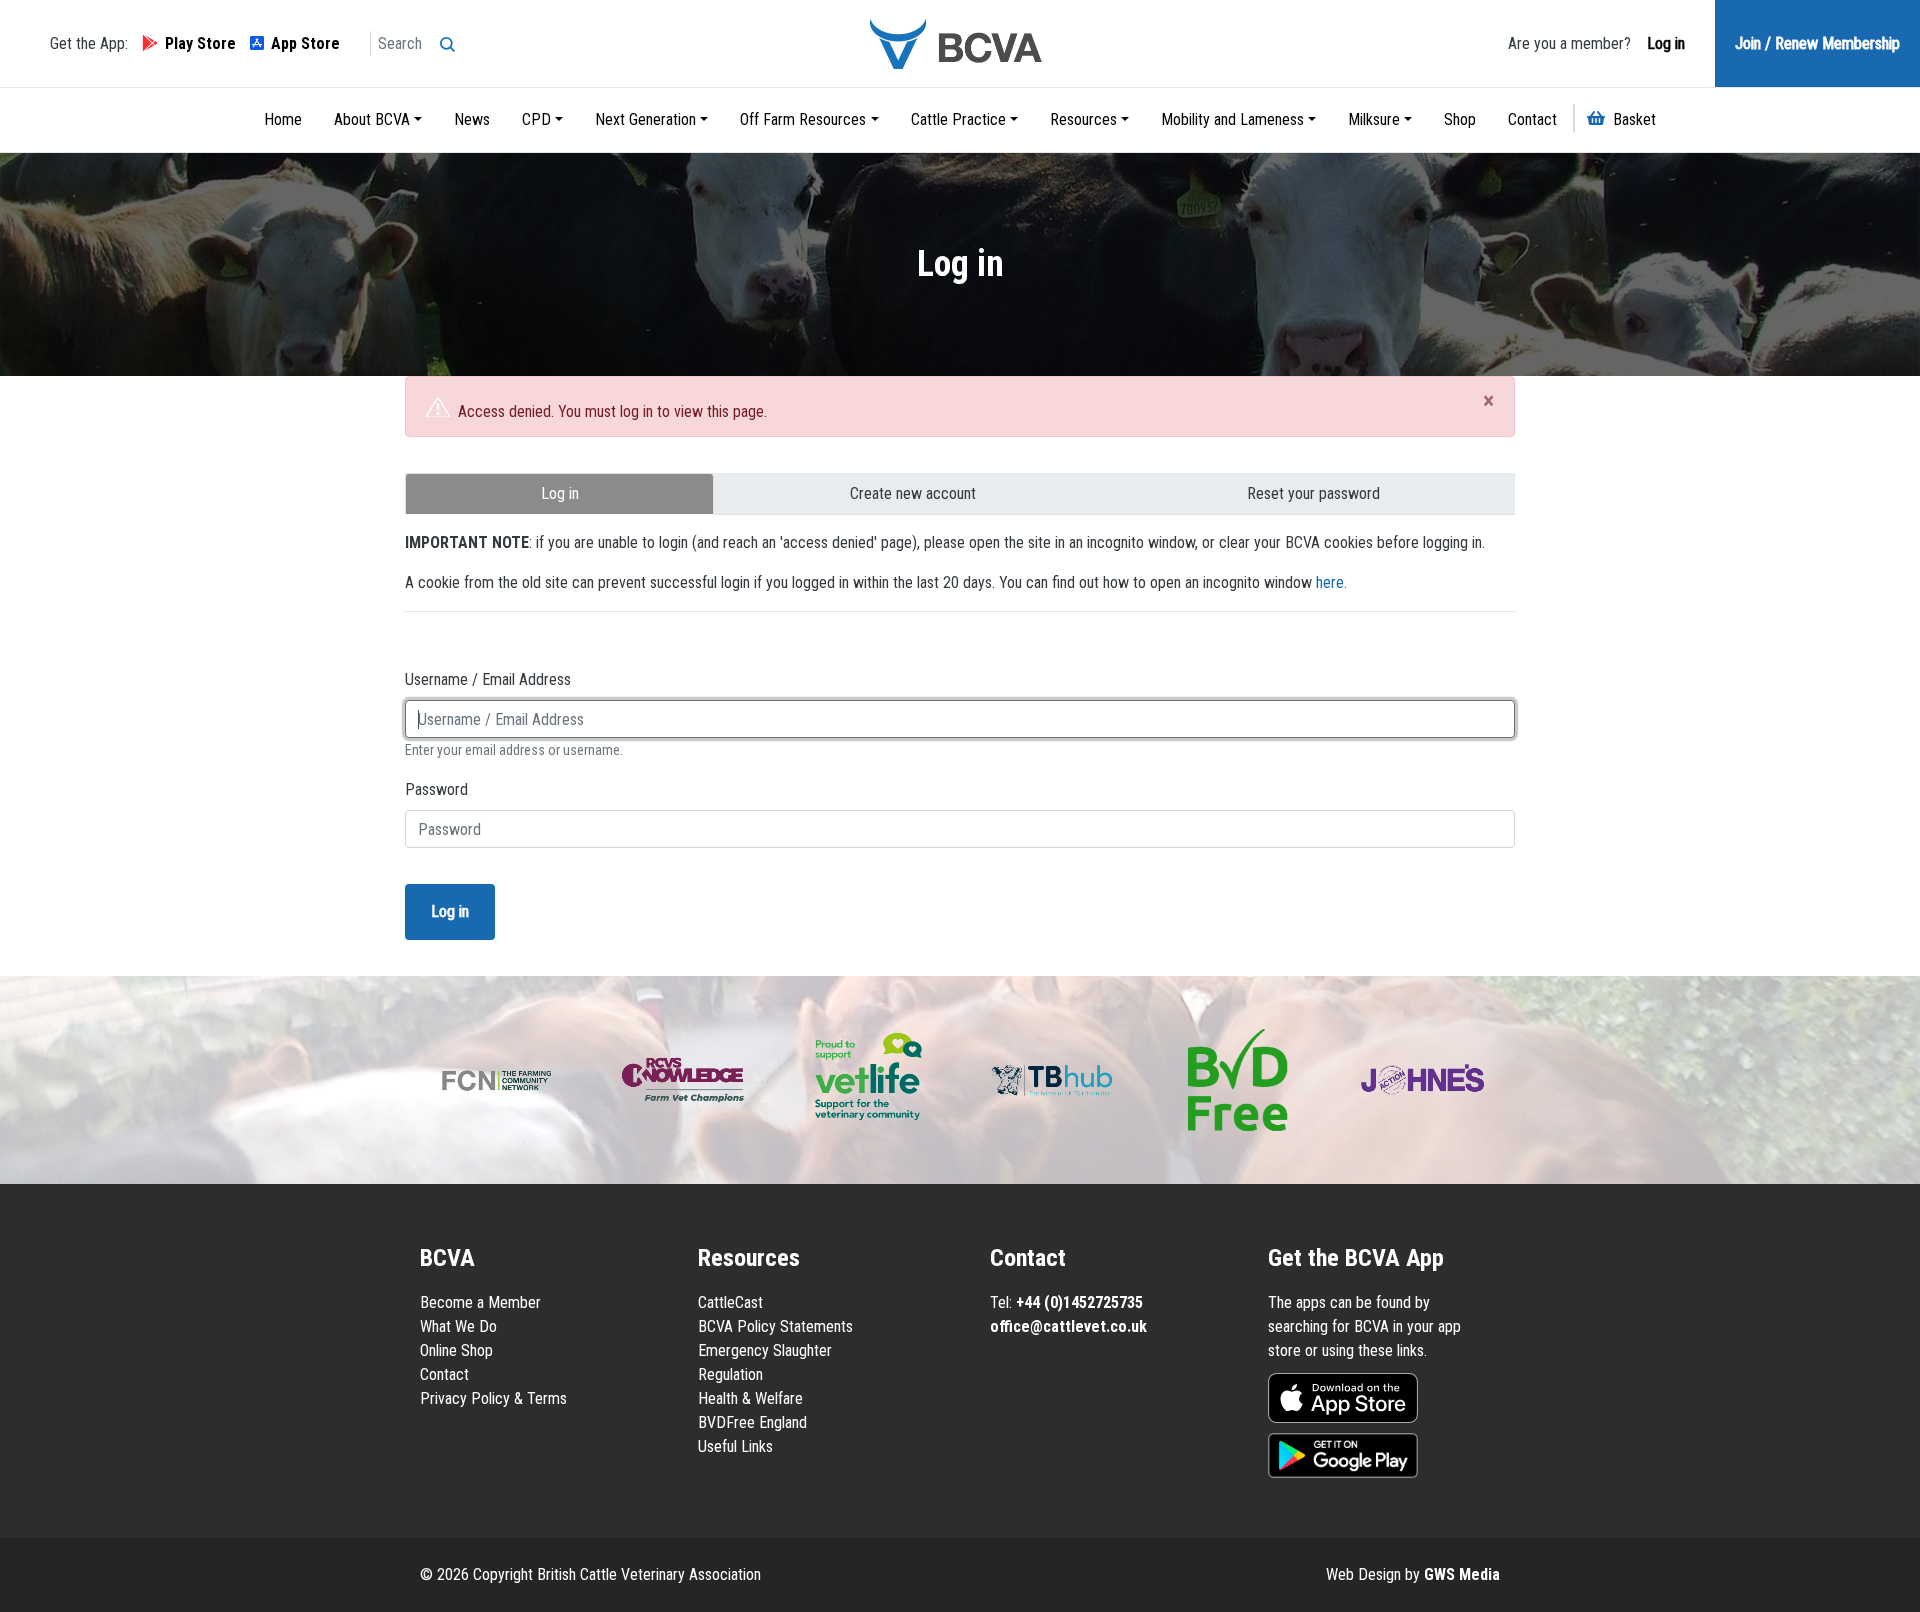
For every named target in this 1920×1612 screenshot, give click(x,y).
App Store (305, 43)
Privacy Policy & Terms (493, 1398)
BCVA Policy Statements (775, 1326)
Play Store (200, 43)
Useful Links (735, 1446)
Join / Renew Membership (1817, 43)
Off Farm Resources (803, 119)
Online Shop (456, 1350)
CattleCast (730, 1302)
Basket (1634, 119)
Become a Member (480, 1302)
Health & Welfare (750, 1398)
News (472, 119)
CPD (536, 119)
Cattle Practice (958, 119)
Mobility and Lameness (1232, 119)
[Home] (960, 43)
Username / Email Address (488, 679)
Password (436, 789)
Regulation (730, 1374)
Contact (1532, 119)
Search (452, 38)
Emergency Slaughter (765, 1350)
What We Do (458, 1326)
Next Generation (645, 119)
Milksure (1374, 119)
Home (283, 119)
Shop (1460, 119)
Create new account (913, 493)
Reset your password (1313, 493)
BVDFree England (752, 1422)
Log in (1664, 43)
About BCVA (372, 119)
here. (1331, 582)
